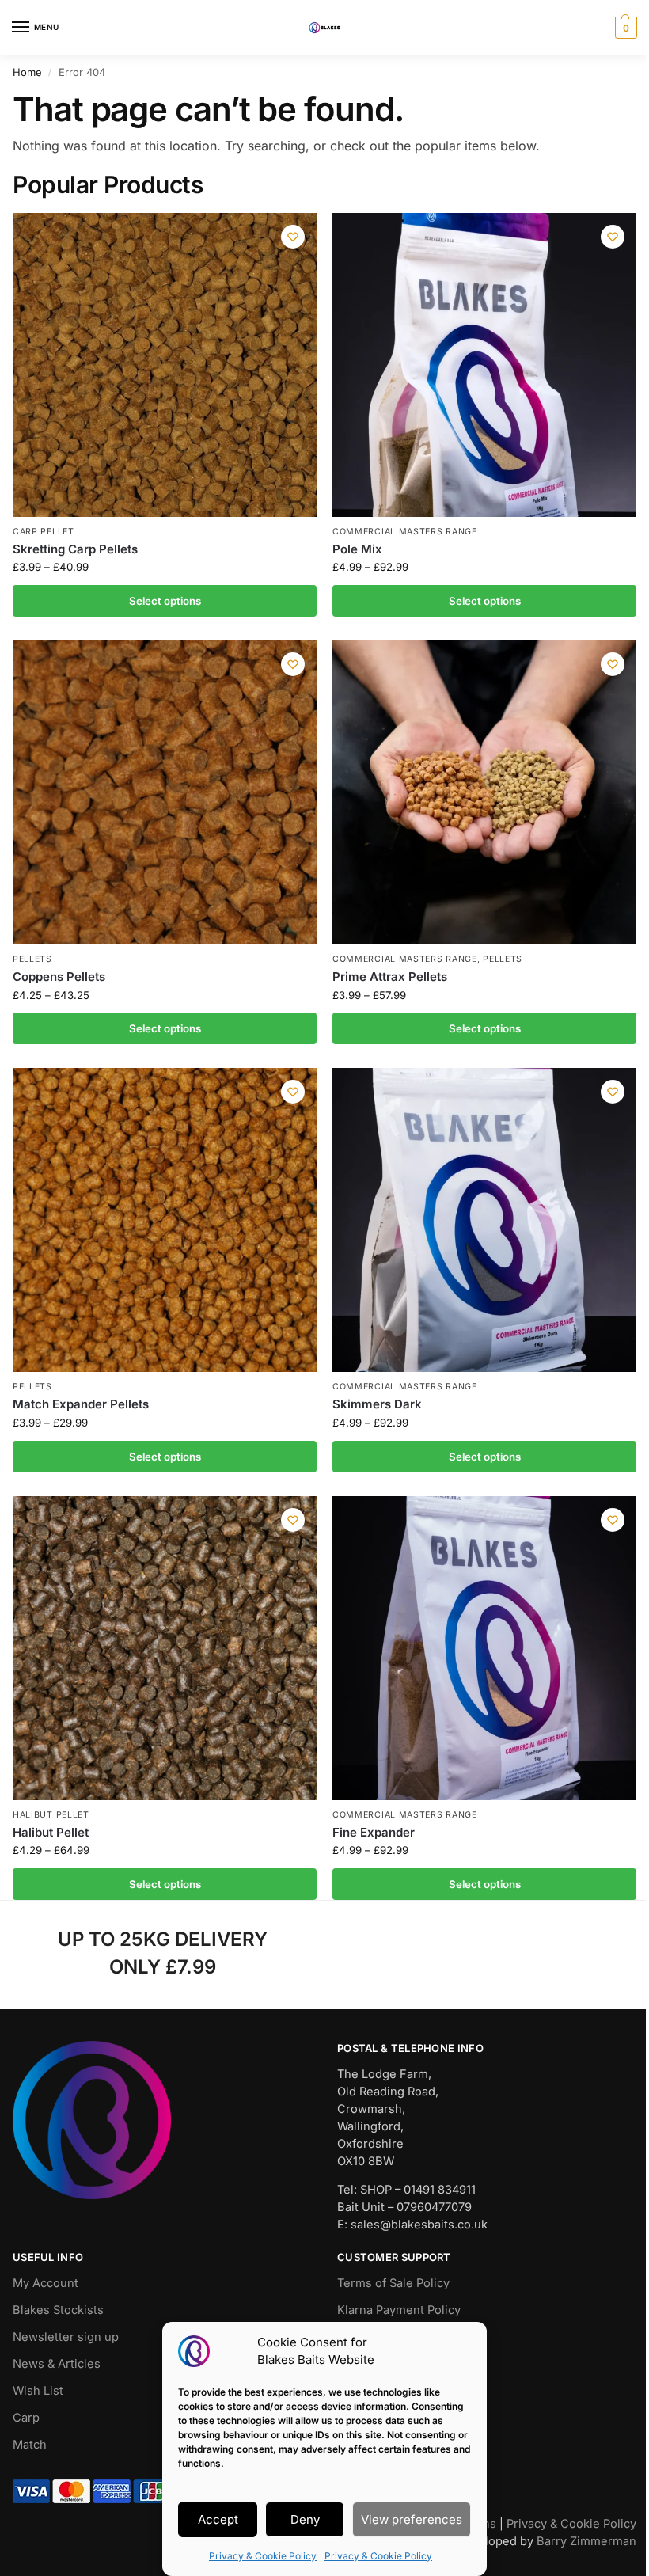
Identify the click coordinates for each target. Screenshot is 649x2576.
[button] (624, 28)
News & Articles (57, 2364)
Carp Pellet (44, 532)
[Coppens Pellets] (165, 792)
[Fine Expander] (484, 1648)
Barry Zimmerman (586, 2541)
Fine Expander (374, 1832)
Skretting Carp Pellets (75, 549)
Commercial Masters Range (405, 532)
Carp (26, 2418)
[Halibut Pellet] (165, 1648)
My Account (46, 2283)
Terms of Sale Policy (393, 2283)
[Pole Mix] (484, 365)
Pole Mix (357, 549)
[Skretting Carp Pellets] (165, 365)
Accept (218, 2519)
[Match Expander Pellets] (165, 1220)
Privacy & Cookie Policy (263, 2556)
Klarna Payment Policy (399, 2310)
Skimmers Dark (377, 1404)
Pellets (32, 959)
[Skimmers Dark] (484, 1220)
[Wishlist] (293, 237)
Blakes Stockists (58, 2310)
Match (30, 2445)
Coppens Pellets (59, 976)
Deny (305, 2519)
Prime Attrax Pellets (390, 976)
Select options (165, 601)
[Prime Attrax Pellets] (484, 792)
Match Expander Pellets (81, 1404)
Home (27, 72)
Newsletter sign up (66, 2337)
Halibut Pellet (51, 1815)
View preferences (412, 2519)
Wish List (38, 2391)
